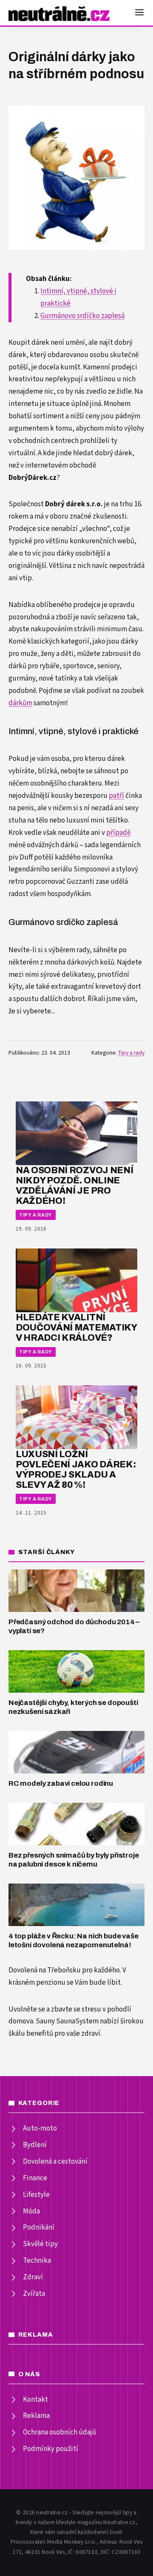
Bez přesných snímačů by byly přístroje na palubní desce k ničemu (74, 1860)
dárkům (20, 703)
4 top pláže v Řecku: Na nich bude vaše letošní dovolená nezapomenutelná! (74, 1941)
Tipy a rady (131, 1053)
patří (116, 796)
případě (118, 833)
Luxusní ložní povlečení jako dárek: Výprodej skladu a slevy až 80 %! (76, 1469)
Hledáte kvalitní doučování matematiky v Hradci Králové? (76, 1327)
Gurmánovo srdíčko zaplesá (82, 316)
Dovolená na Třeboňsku (45, 1970)
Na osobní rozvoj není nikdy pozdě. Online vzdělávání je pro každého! (74, 1185)
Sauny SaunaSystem (67, 2021)
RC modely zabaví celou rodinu (61, 1783)
